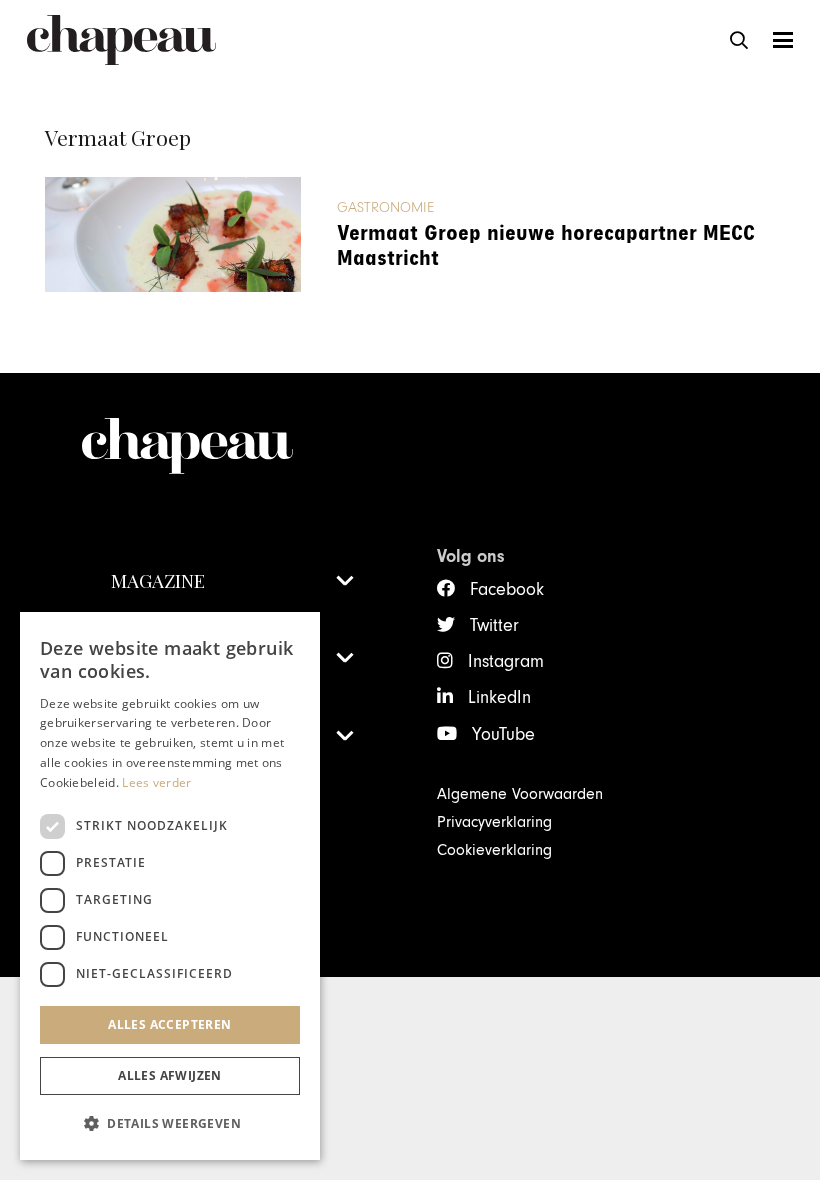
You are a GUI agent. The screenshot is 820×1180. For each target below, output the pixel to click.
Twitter (494, 625)
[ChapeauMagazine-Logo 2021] (121, 40)
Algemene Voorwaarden (520, 794)
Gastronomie (385, 207)
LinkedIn (499, 697)
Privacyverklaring (494, 822)
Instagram (506, 661)
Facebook (507, 589)
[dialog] (170, 886)
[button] (739, 40)
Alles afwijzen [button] (170, 1075)
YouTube (503, 734)
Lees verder (156, 782)
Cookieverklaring (494, 850)
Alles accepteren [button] (169, 1024)
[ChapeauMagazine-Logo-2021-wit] (232, 446)
